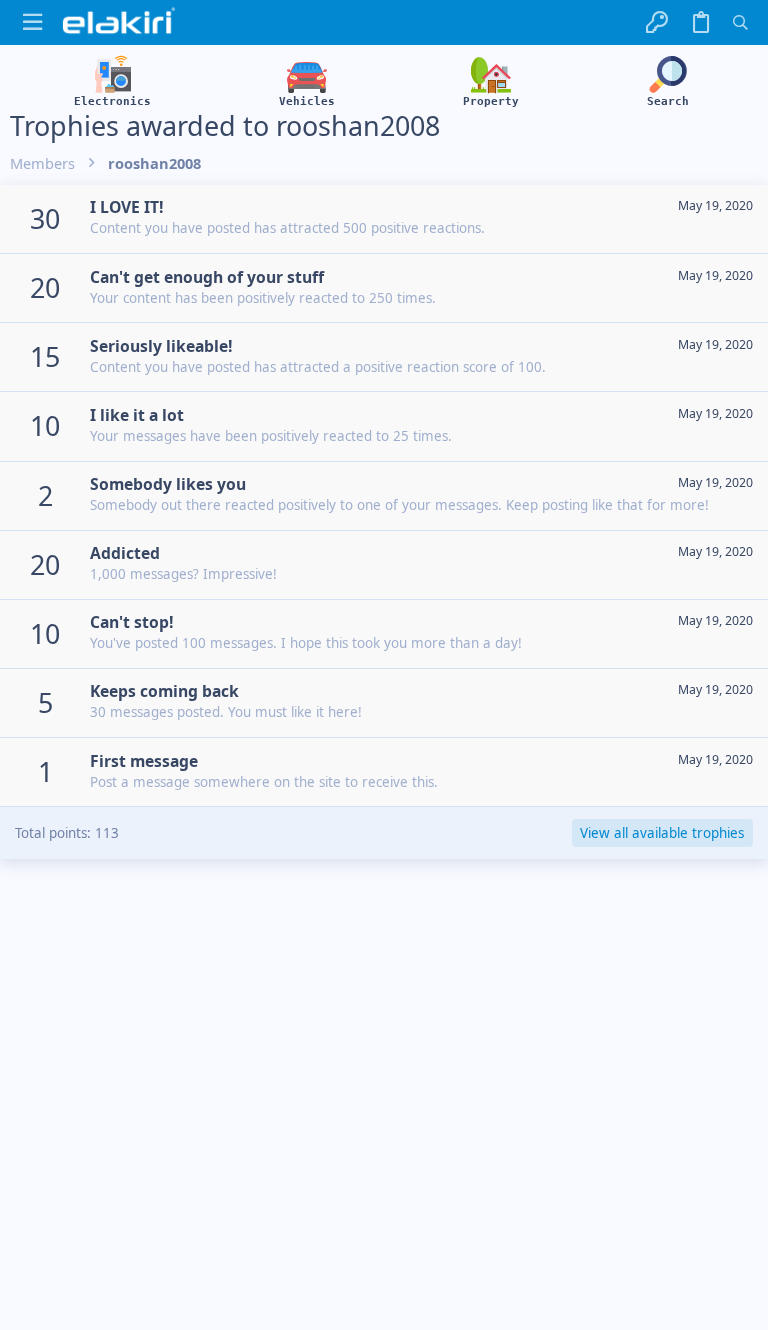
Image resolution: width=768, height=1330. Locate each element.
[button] (32, 22)
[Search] (740, 22)
